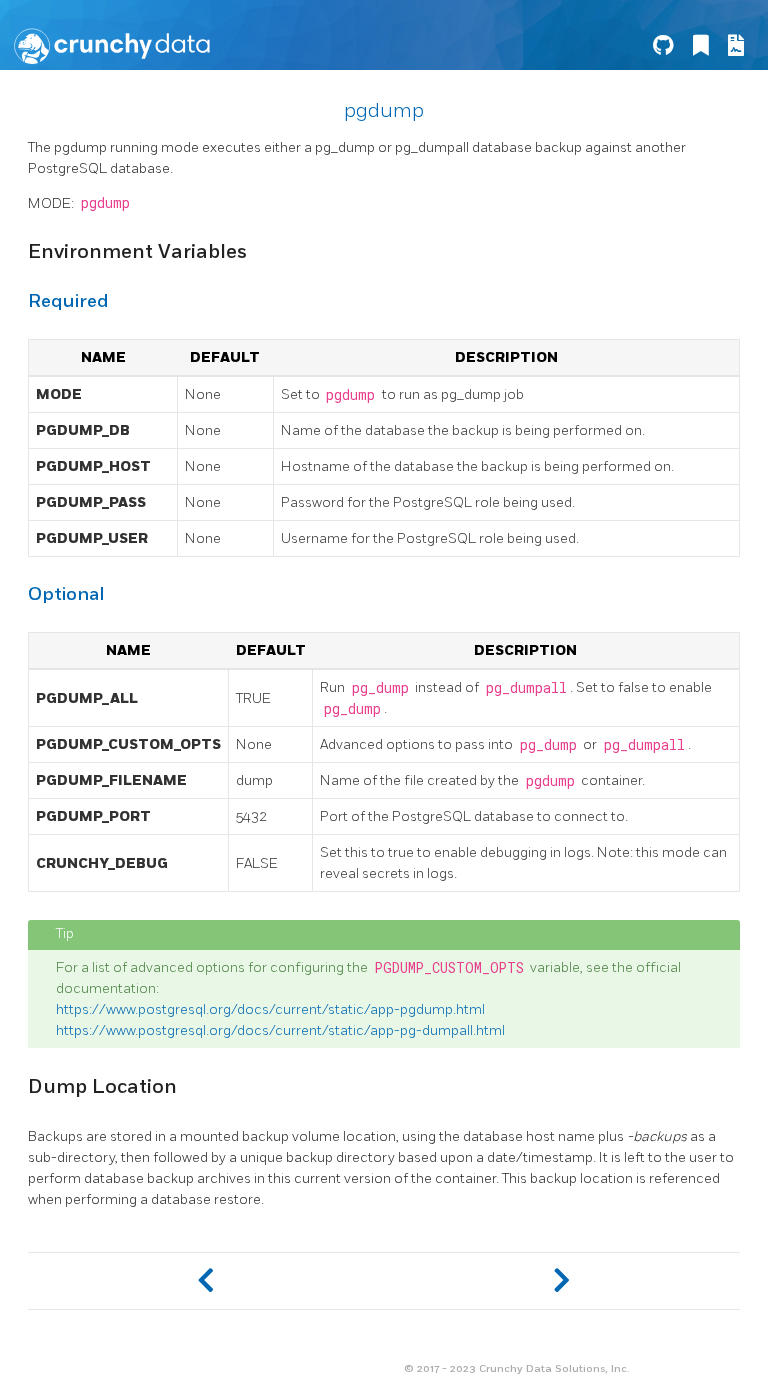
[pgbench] (206, 1281)
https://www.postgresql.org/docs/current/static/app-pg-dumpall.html (280, 1030)
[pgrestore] (562, 1281)
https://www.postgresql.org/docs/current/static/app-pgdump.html (270, 1009)
